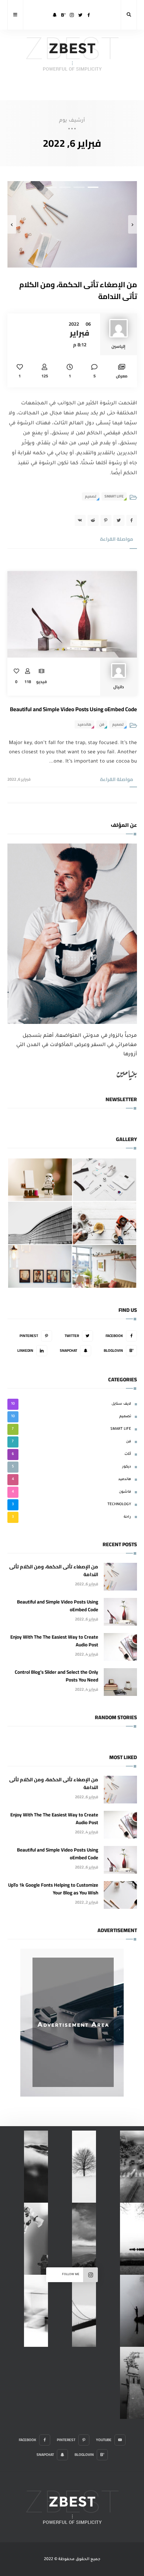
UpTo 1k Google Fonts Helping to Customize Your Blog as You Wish (53, 1889)
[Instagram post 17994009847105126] (132, 2311)
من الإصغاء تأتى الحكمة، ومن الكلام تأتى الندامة (78, 290)
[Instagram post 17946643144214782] (132, 2239)
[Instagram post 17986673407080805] (84, 2167)
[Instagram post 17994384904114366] (36, 2167)
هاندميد (84, 724)
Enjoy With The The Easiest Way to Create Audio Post (54, 1641)
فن (102, 724)
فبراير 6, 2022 (19, 779)
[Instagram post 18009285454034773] (84, 2311)
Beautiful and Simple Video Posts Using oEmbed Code (73, 709)
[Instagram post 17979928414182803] (132, 2167)
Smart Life (114, 496)
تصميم (91, 496)
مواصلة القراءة (117, 539)
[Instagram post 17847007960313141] (36, 2239)
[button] (93, 187)
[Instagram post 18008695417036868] (36, 2311)
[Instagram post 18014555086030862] (84, 2239)
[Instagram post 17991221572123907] (132, 2383)
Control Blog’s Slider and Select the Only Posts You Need (56, 1676)
